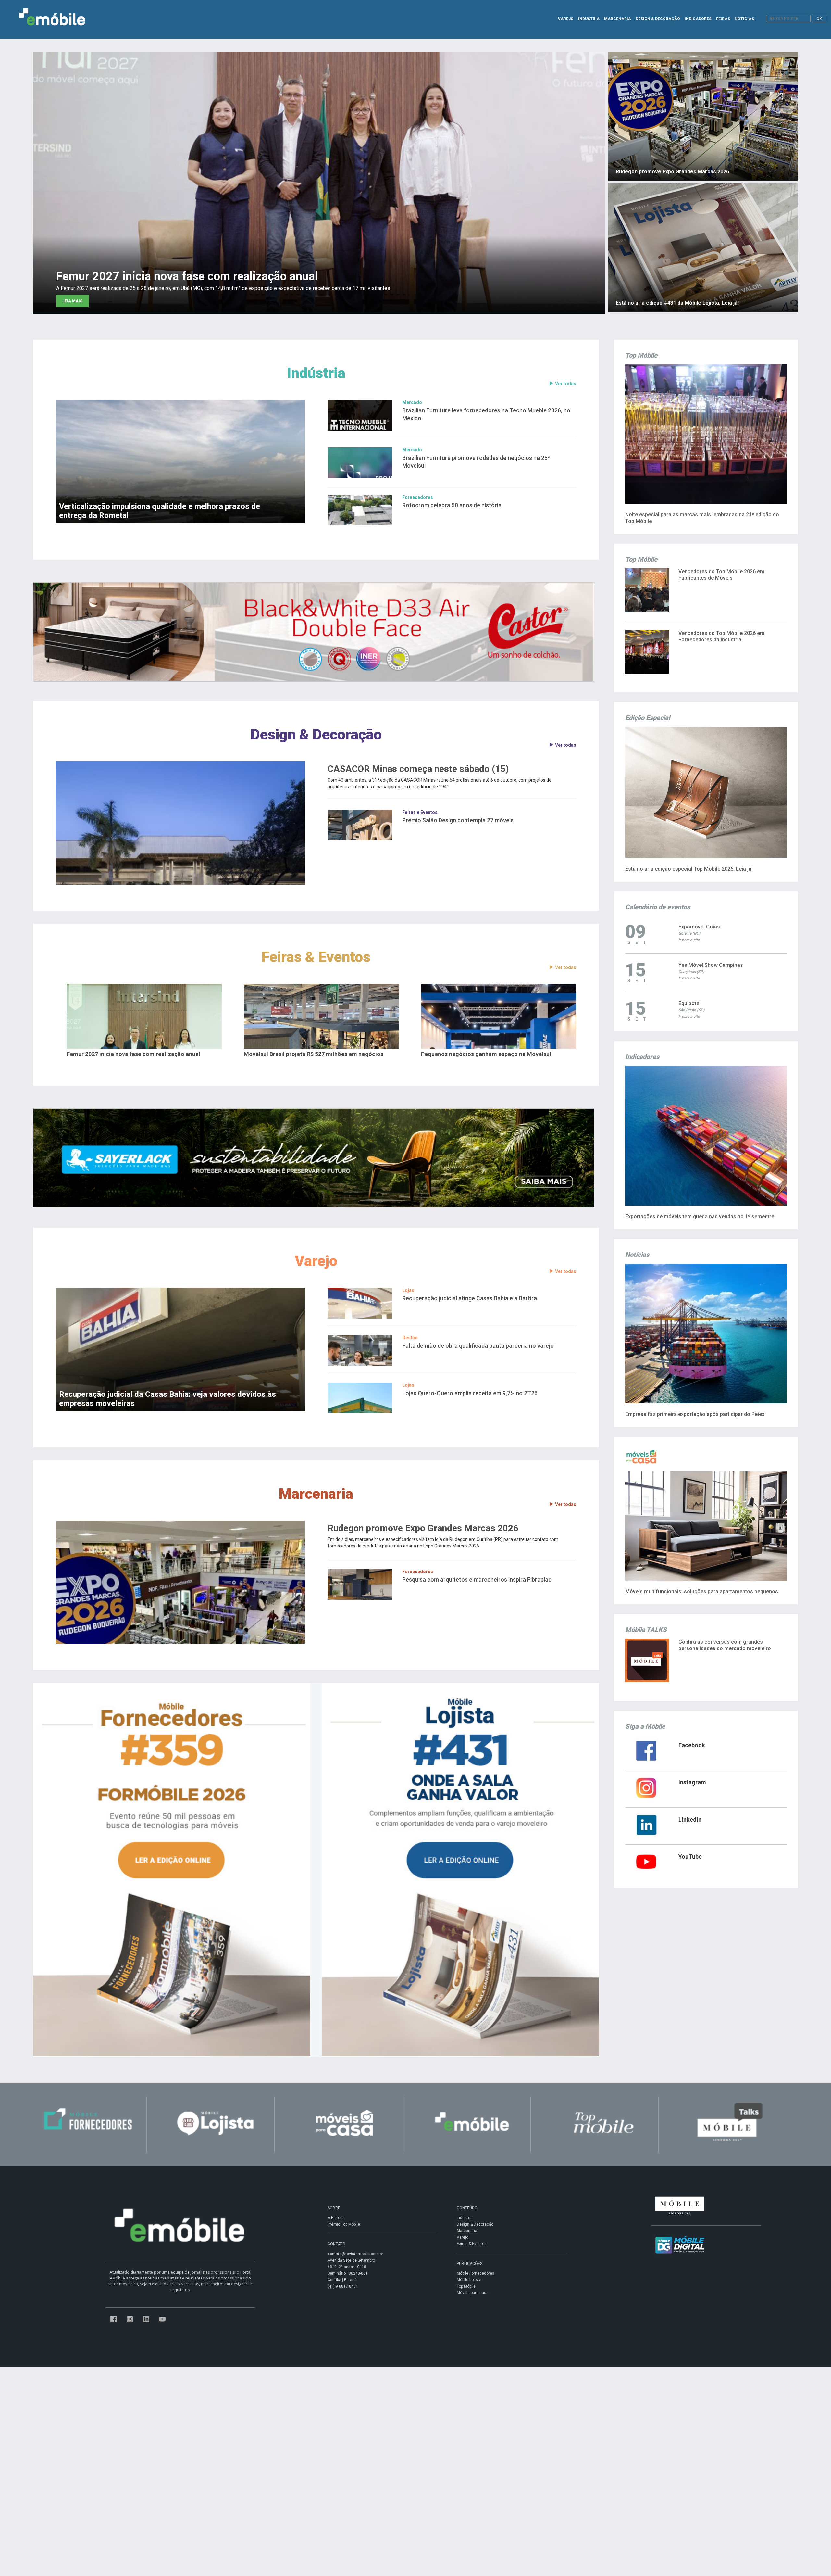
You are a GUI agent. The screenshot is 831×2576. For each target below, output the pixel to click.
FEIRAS (723, 19)
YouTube (690, 1856)
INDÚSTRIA (589, 19)
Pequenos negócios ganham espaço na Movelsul (486, 1054)
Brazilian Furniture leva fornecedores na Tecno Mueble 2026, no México (486, 414)
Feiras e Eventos (420, 812)
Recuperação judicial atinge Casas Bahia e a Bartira (470, 1298)
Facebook (692, 1745)
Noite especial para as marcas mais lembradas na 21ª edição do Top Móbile (702, 518)
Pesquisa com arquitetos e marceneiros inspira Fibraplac (477, 1579)
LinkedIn (690, 1819)
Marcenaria (316, 1494)
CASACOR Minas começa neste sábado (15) (418, 769)
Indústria (316, 373)
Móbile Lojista (469, 2280)
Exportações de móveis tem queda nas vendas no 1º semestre (700, 1216)
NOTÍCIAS (744, 19)
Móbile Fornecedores (476, 2273)
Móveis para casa (473, 2293)
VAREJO (566, 19)
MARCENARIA (618, 19)
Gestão (410, 1338)
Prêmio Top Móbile (344, 2224)
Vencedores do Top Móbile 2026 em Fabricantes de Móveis (721, 575)
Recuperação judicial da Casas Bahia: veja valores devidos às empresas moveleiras (167, 1399)
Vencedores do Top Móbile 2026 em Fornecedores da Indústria (721, 636)
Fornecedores (418, 497)
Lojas (408, 1290)
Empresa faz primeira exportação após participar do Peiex (695, 1414)
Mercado (412, 402)
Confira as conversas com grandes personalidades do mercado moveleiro (725, 1645)
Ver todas (566, 384)
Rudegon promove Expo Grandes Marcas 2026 (423, 1528)
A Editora (336, 2218)
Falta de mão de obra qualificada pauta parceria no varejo (478, 1346)
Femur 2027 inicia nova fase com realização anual (133, 1054)
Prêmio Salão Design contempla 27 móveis (458, 820)
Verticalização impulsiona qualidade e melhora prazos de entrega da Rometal (160, 511)
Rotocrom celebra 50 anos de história (452, 505)
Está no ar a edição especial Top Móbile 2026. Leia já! (689, 869)
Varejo (316, 1261)
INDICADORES (698, 19)
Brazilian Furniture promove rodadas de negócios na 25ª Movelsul (476, 462)
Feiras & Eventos (316, 957)
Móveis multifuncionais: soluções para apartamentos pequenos (702, 1591)
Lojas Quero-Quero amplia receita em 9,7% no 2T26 (470, 1393)
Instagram (692, 1782)
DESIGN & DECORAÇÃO (658, 19)
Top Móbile (466, 2286)
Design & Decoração (316, 734)
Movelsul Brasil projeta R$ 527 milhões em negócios (314, 1054)
